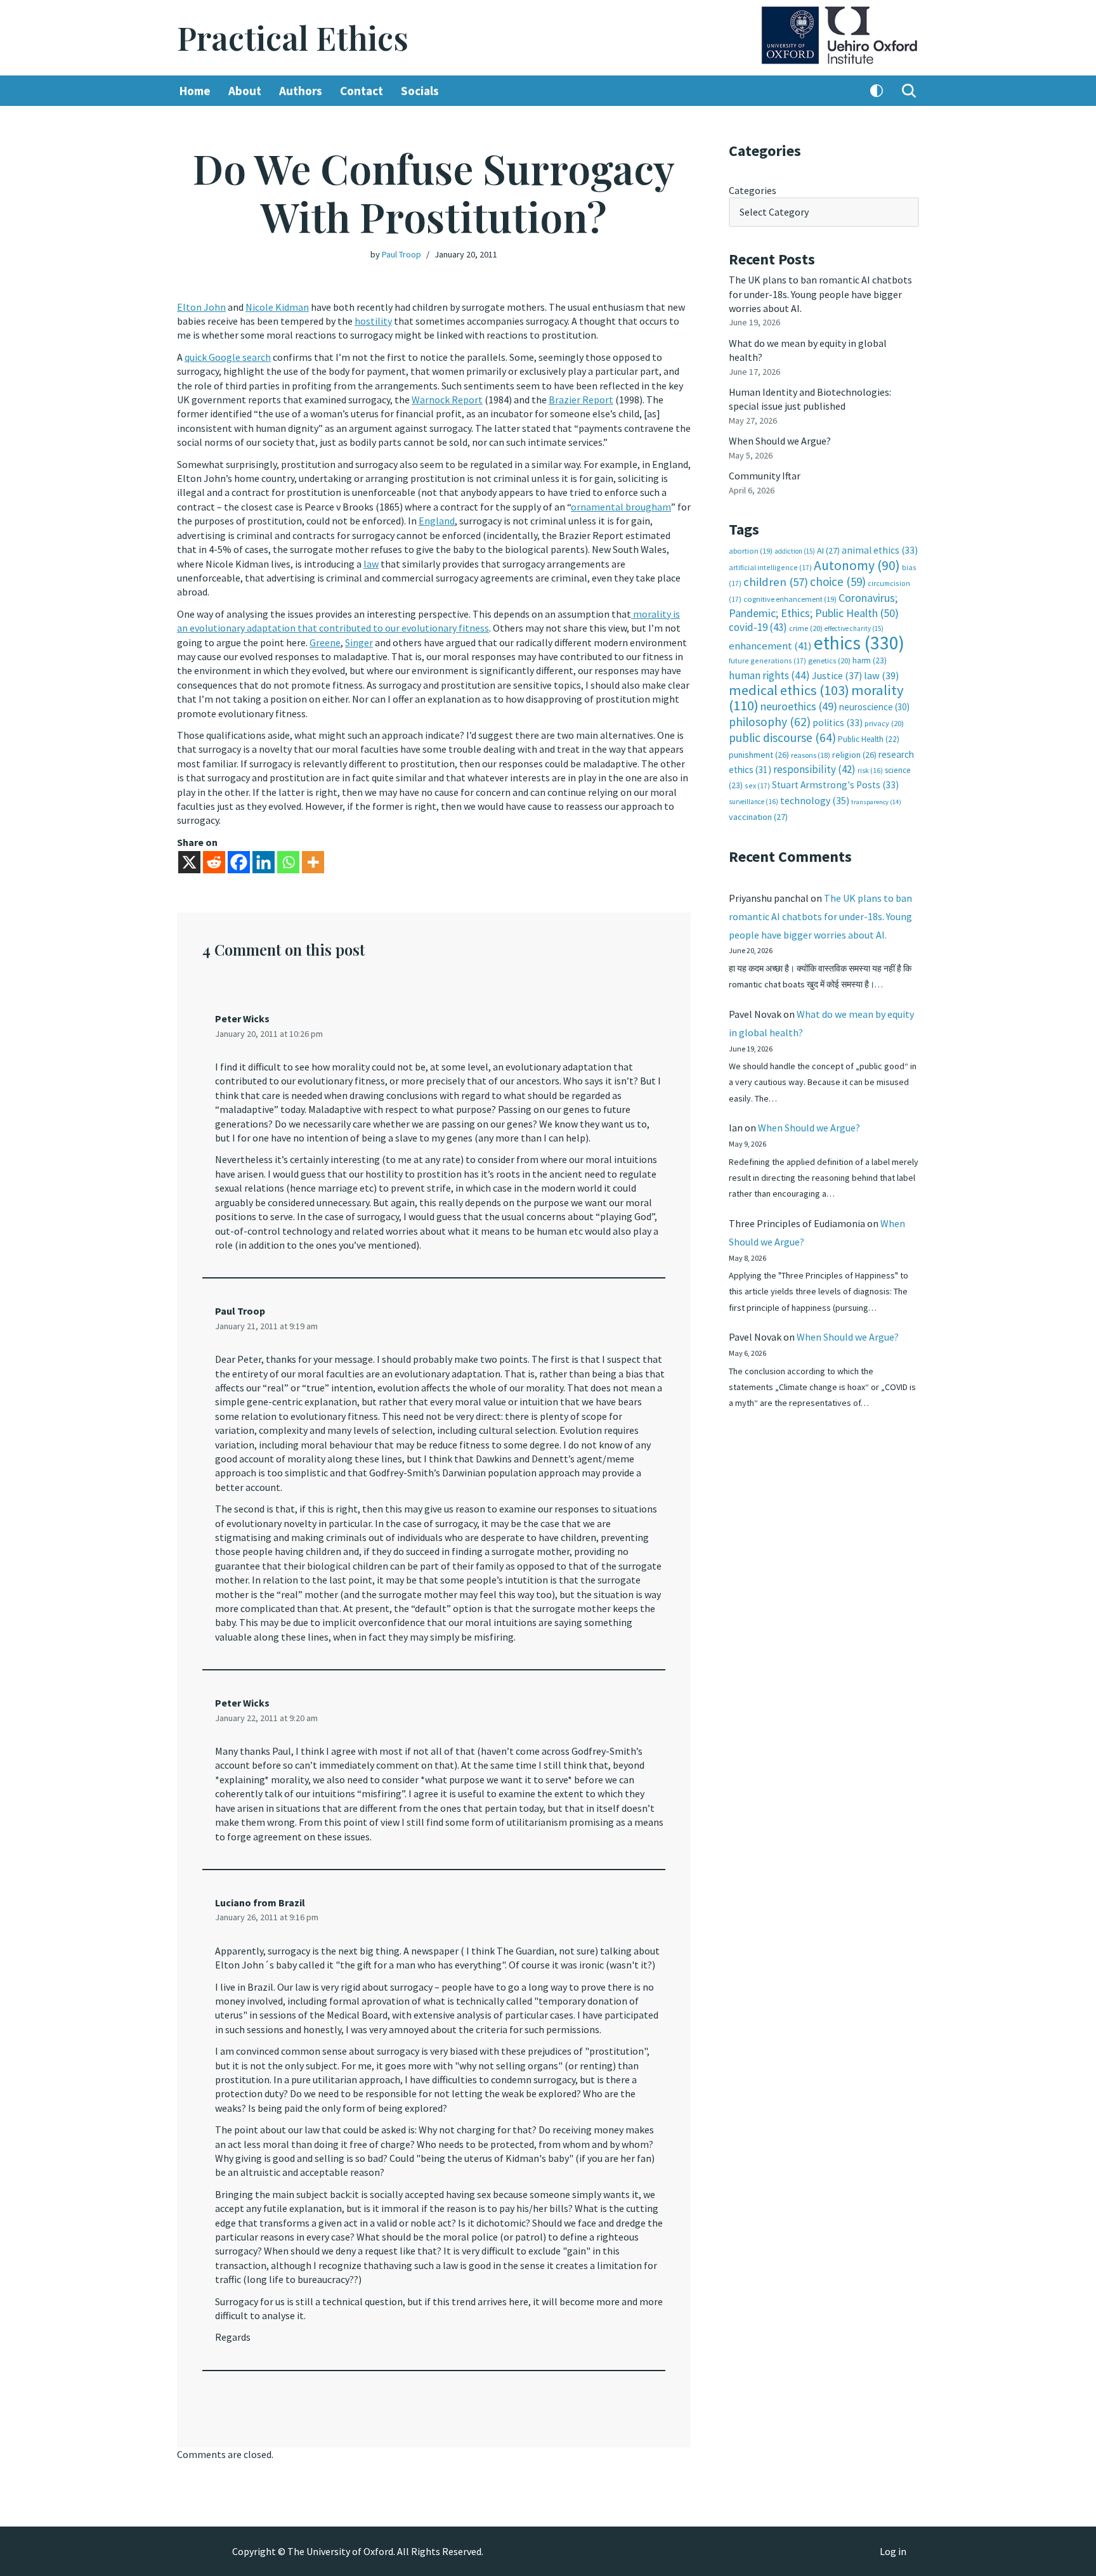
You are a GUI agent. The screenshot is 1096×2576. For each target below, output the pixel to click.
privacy (884, 723)
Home (195, 91)
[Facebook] (239, 862)
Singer (359, 642)
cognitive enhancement (790, 599)
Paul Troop (401, 254)
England (437, 521)
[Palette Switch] (877, 91)
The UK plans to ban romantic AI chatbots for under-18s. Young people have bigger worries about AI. (820, 294)
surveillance (753, 802)
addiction (795, 551)
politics (838, 723)
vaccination (758, 817)
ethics (859, 643)
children (776, 582)
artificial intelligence (770, 567)
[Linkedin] (264, 862)
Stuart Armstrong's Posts (835, 785)
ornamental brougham (621, 507)
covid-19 (758, 627)
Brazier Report (581, 400)
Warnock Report (447, 400)
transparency (876, 802)
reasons (811, 755)
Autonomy (857, 565)
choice (838, 582)
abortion (751, 551)
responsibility (814, 769)
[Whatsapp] (288, 862)
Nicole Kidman (277, 307)
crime (806, 628)
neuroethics (799, 706)
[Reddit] (214, 862)
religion (854, 755)
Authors (301, 91)
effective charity (854, 628)
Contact (362, 91)
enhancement (770, 646)
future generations (767, 660)
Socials (420, 91)
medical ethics (789, 690)
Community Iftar (765, 476)
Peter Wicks (242, 1018)
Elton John (201, 307)
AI (828, 550)
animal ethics (880, 550)
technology (815, 800)
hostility (373, 321)
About (245, 91)
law (371, 564)
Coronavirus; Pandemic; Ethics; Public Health (814, 605)
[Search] (909, 91)
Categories (753, 190)
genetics (829, 660)
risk (870, 771)
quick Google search (228, 357)
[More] (313, 862)
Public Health (869, 739)
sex (757, 785)
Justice (837, 675)
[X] (189, 862)
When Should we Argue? (780, 441)
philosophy (770, 722)
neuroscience (874, 707)
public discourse (782, 738)
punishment (759, 755)
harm (870, 660)
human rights (769, 675)
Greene (325, 642)
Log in (893, 2551)
